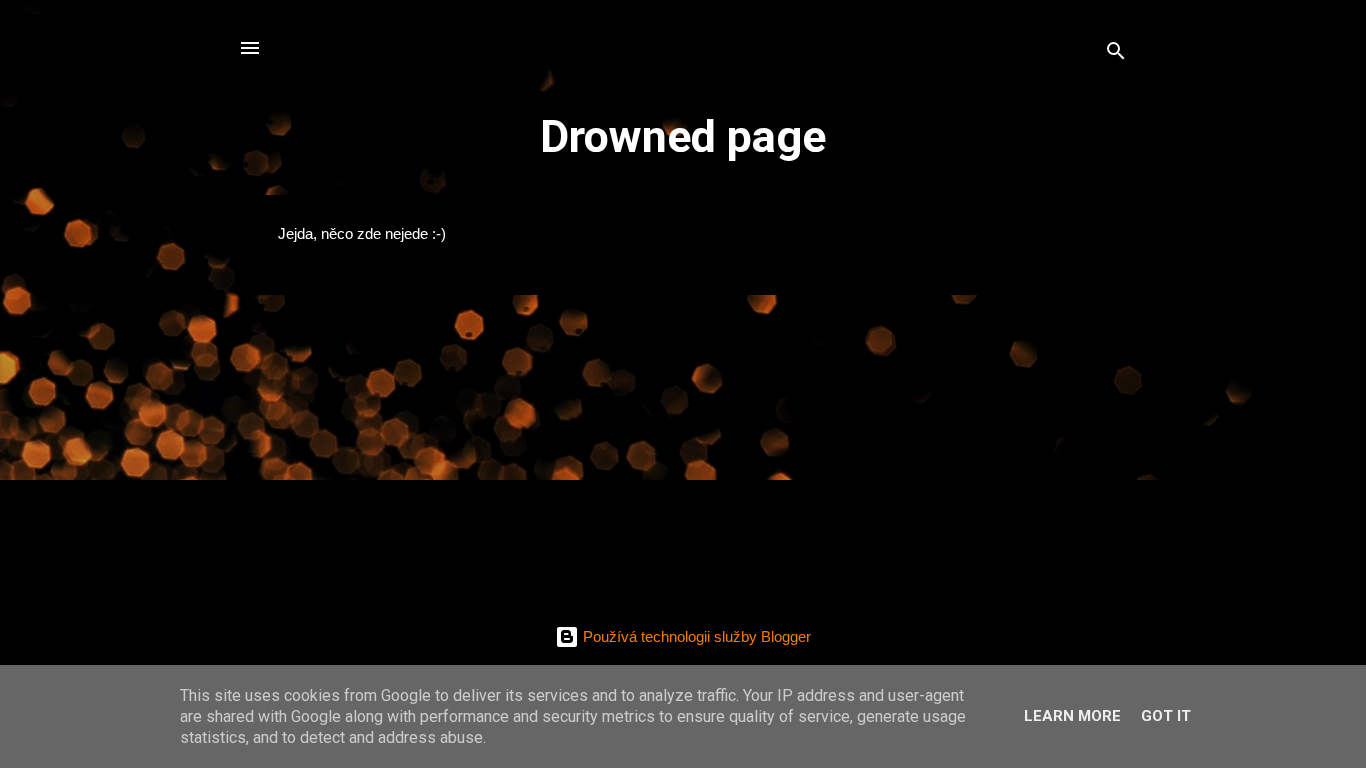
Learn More (1072, 716)
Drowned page (683, 136)
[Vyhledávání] (1116, 54)
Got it (1166, 716)
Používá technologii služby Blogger (695, 636)
